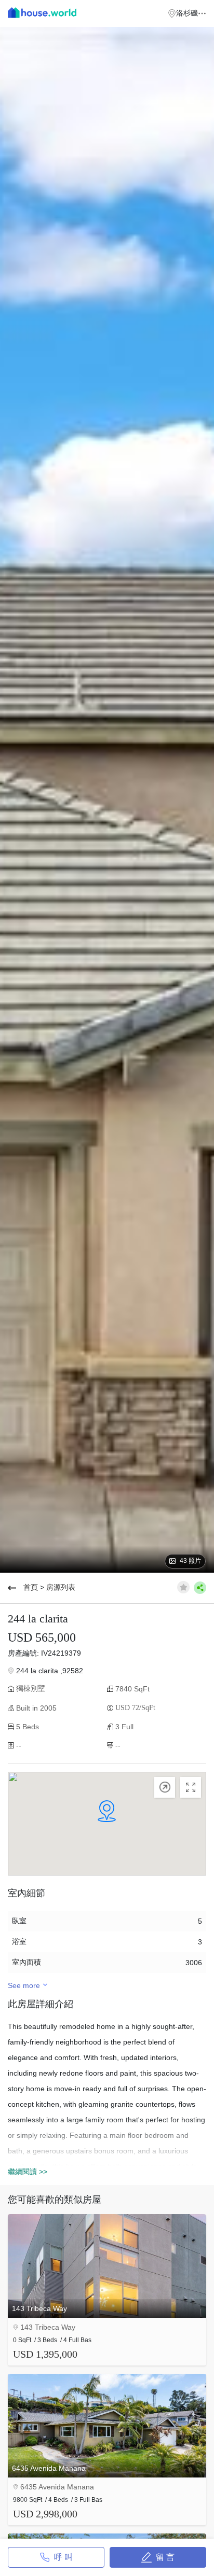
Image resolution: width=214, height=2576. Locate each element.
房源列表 (61, 1587)
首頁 (31, 1587)
